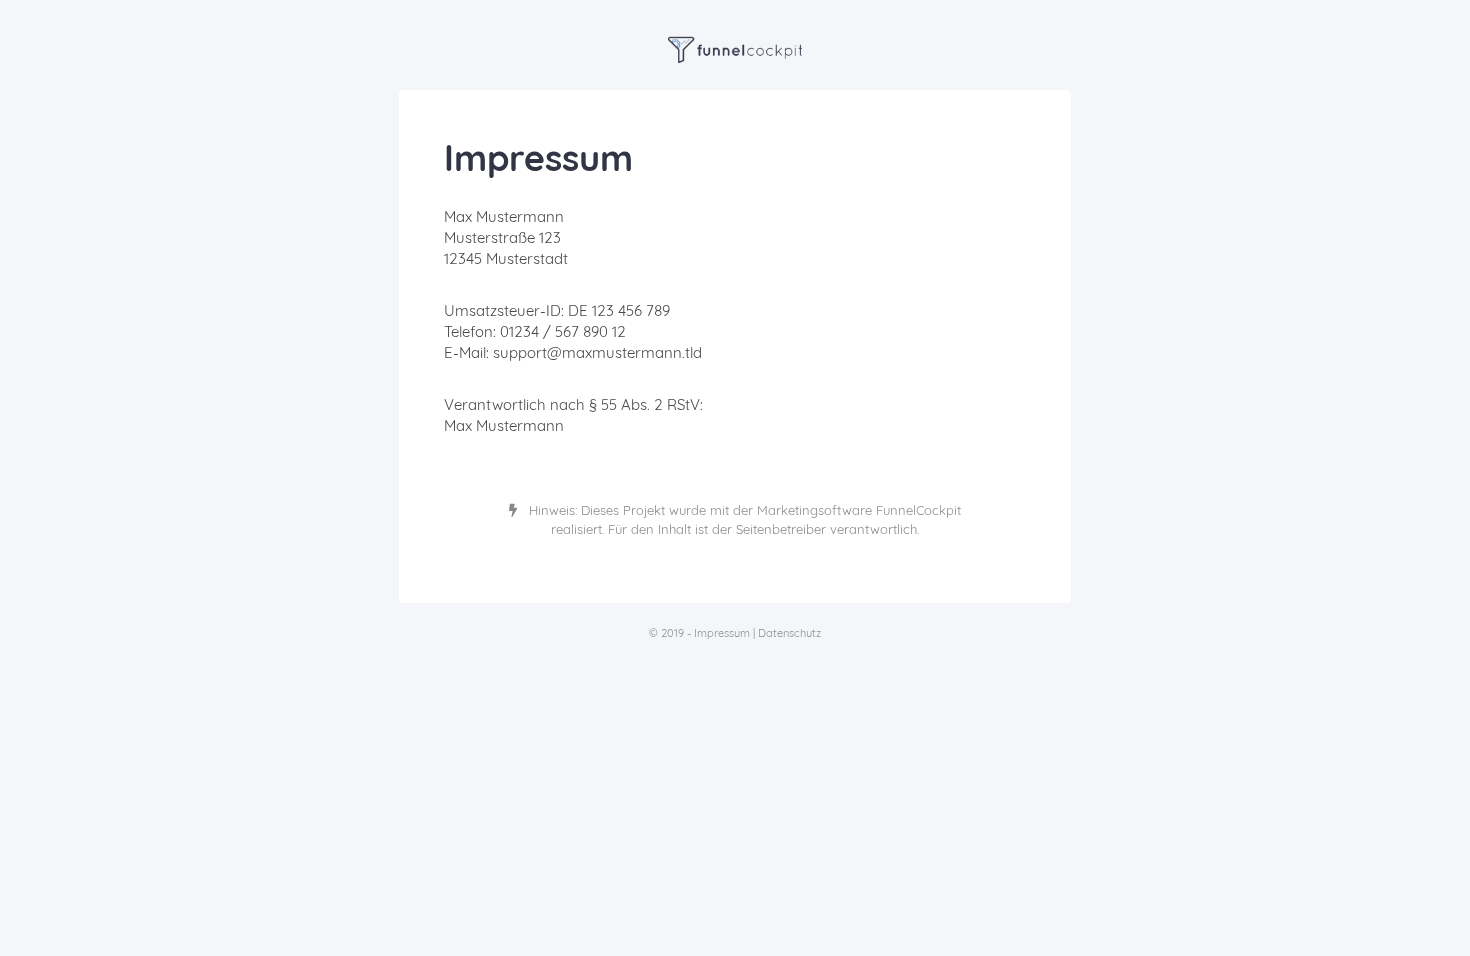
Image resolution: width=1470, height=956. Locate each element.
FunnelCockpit (918, 510)
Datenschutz (789, 633)
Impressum (722, 633)
